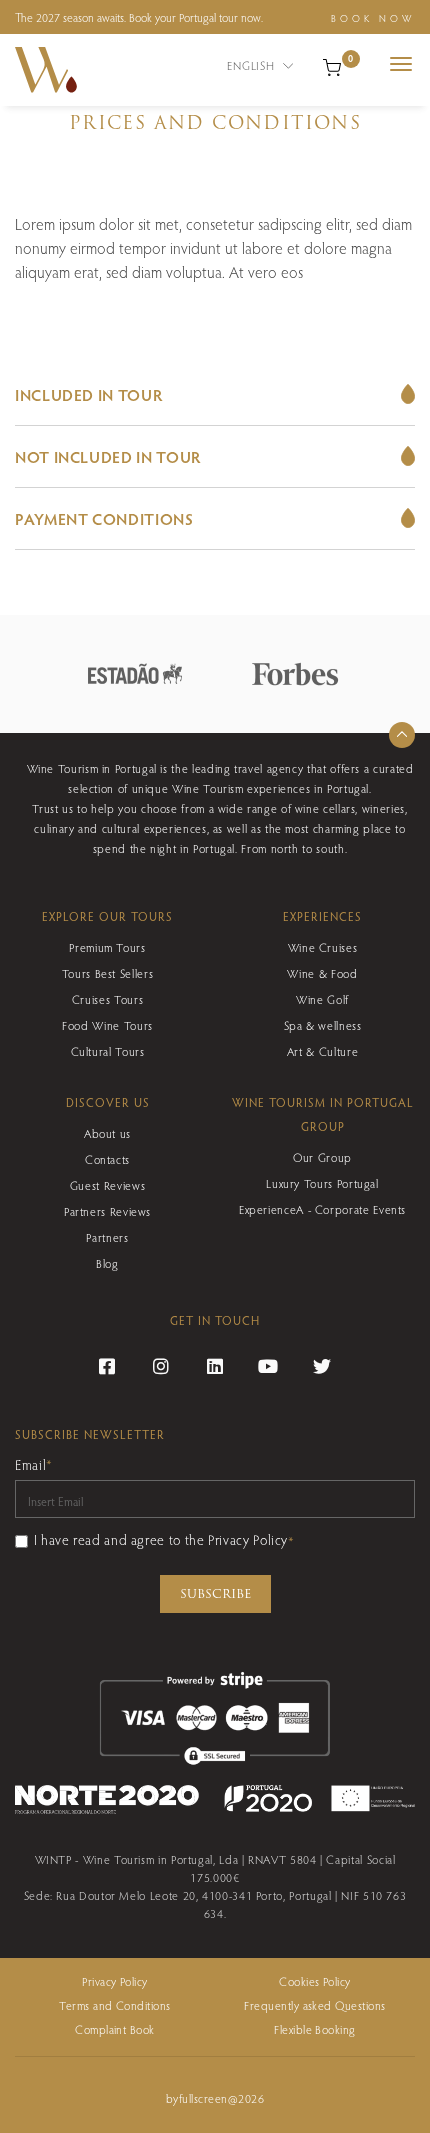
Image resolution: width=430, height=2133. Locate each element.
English (252, 65)
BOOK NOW (373, 18)
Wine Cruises (323, 947)
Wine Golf (322, 999)
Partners (107, 1237)
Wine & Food (322, 973)
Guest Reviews (107, 1185)
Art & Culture (322, 1051)
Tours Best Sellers (108, 973)
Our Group (322, 1157)
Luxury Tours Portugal (322, 1183)
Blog (107, 1263)
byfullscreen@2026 (215, 2098)
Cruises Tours (107, 999)
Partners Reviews (107, 1211)
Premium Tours (107, 947)
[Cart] (332, 65)
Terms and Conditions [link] (115, 2005)
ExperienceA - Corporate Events (322, 1209)
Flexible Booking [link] (315, 2029)
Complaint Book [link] (115, 2029)
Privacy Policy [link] (115, 1981)
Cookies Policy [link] (315, 1981)
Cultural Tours (108, 1051)
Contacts (107, 1159)
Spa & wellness (323, 1025)
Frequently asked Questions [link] (314, 2005)
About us (107, 1133)
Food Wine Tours (107, 1025)
